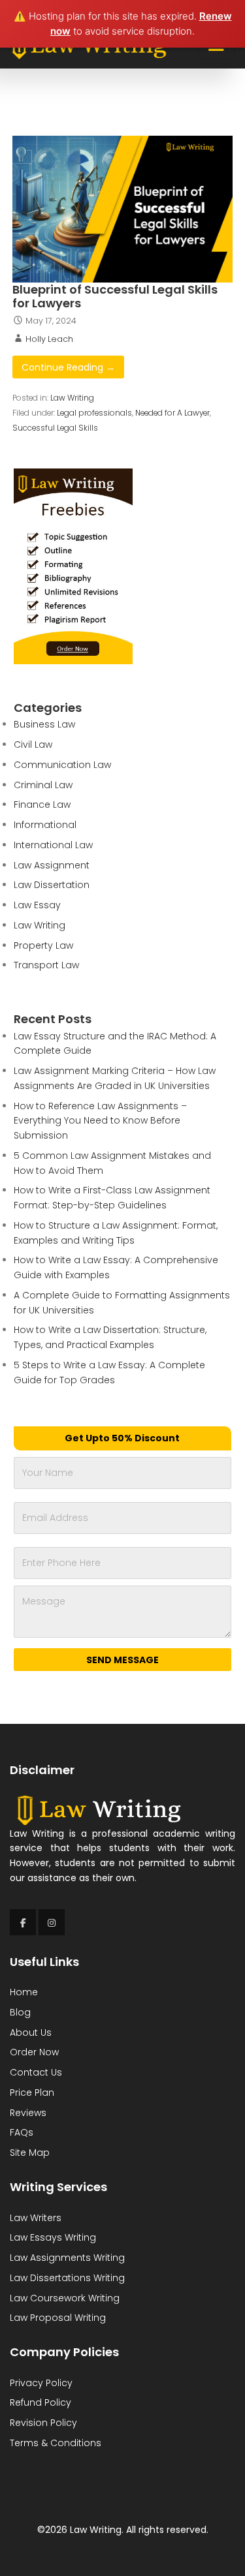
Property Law (43, 945)
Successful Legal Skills (55, 428)
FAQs (22, 2132)
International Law (53, 845)
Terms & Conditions (56, 2443)
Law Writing (72, 398)
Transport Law (46, 965)
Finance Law (42, 805)
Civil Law (33, 744)
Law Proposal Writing (58, 2318)
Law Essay (37, 905)
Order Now (34, 2052)
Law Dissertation (52, 885)
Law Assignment (52, 865)
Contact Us (36, 2072)
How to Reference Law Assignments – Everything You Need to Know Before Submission (100, 1121)
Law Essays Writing (53, 2237)
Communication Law (62, 765)
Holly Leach (49, 339)
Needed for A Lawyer (172, 413)
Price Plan (32, 2093)
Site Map (30, 2153)
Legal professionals (94, 413)
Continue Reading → (68, 367)
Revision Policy (43, 2423)
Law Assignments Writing (67, 2258)
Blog (20, 2012)
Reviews (28, 2113)
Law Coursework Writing (65, 2298)
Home (24, 1992)
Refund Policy (41, 2402)
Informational (45, 825)
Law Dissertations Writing (67, 2278)
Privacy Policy (41, 2383)
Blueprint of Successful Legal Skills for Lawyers (115, 297)
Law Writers (36, 2218)
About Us (31, 2032)
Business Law (44, 724)
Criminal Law (43, 785)
